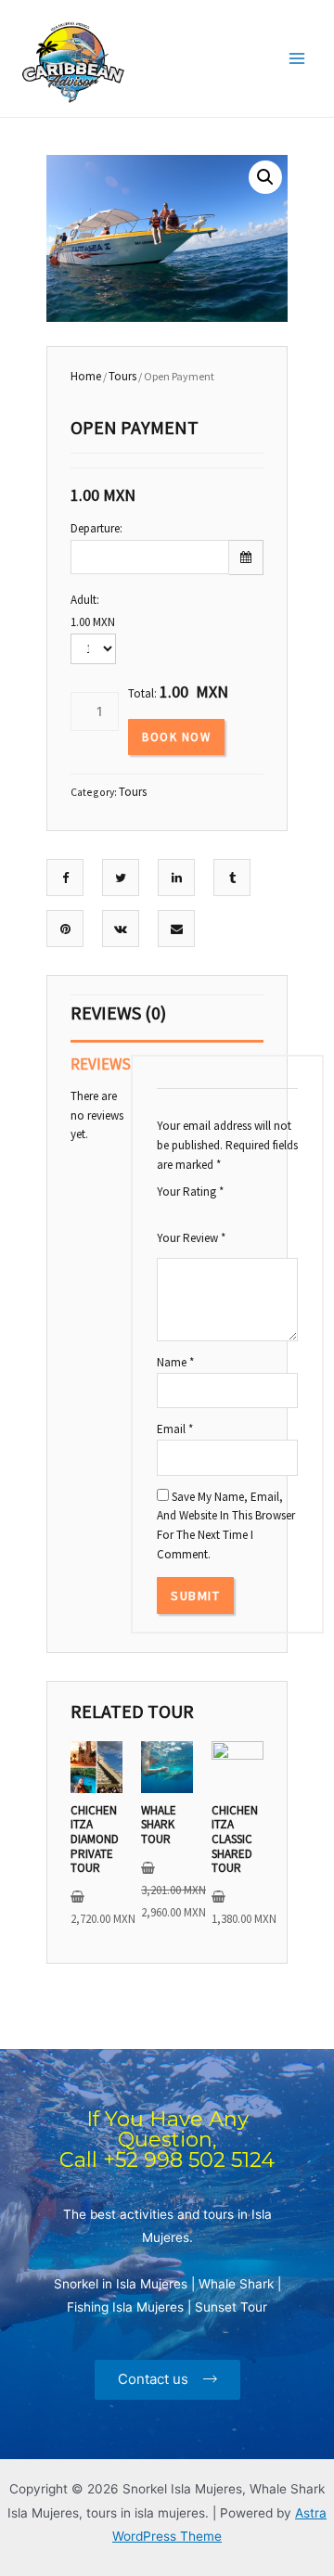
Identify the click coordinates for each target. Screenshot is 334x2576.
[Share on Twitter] (121, 878)
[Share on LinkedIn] (177, 878)
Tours (122, 376)
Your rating (190, 1192)
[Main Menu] (297, 59)
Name (175, 1362)
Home (86, 376)
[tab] (167, 1019)
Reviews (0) (118, 1012)
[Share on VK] (121, 929)
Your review (191, 1238)
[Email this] (177, 929)
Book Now (176, 737)
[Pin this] (65, 929)
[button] (167, 2380)
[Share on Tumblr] (232, 878)
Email (175, 1429)
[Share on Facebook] (65, 878)
